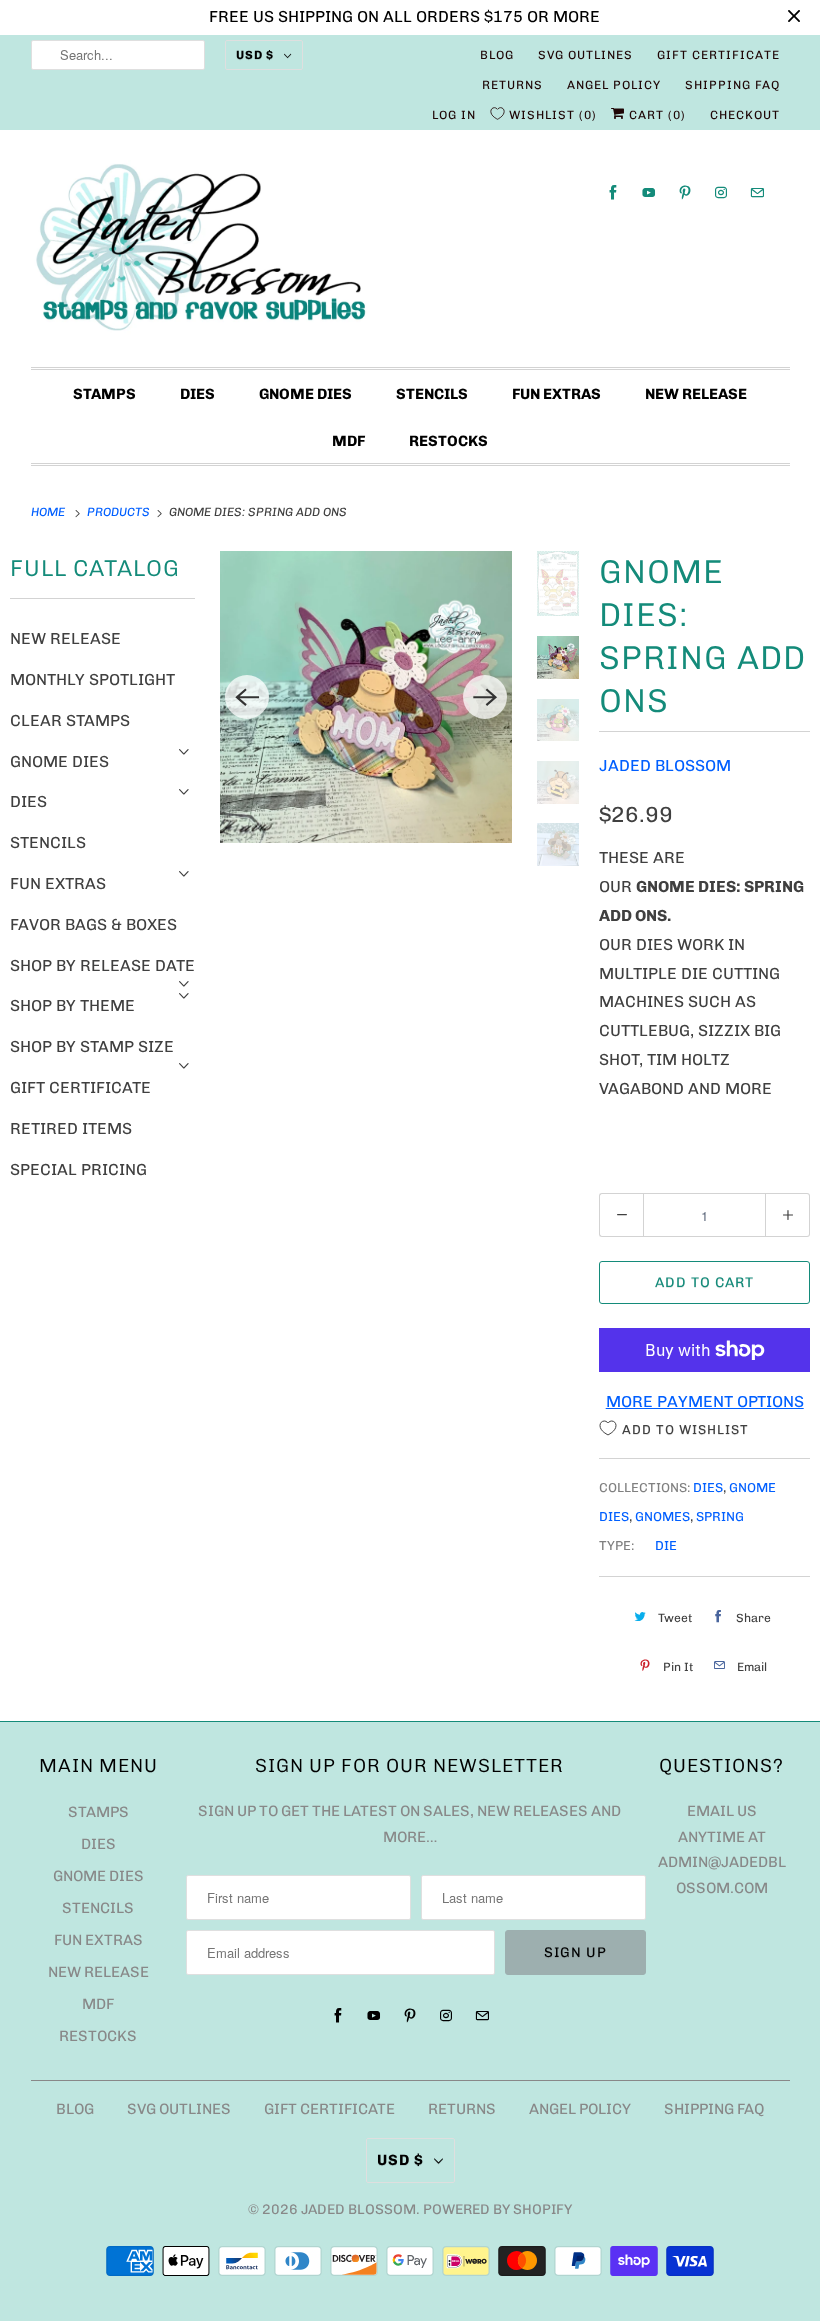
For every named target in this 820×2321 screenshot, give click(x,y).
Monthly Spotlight (92, 679)
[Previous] (247, 697)
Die (666, 1545)
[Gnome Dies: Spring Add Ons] (366, 697)
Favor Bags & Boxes (93, 924)
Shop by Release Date (102, 965)
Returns (512, 85)
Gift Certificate (718, 55)
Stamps (104, 394)
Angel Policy (614, 85)
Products (120, 512)
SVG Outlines (585, 55)
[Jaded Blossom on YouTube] (649, 192)
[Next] (485, 697)
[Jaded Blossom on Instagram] (721, 192)
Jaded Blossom (665, 765)
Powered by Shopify (497, 2209)
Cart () (655, 115)
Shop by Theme (72, 1005)
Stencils (432, 394)
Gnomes (662, 1516)
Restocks (448, 441)
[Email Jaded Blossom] (757, 192)
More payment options (705, 1401)
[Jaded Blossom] (410, 253)
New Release (696, 394)
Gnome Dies (305, 394)
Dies (197, 394)
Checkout (745, 115)
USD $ (255, 55)
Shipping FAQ (732, 85)
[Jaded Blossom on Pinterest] (685, 192)
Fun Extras (556, 394)
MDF (348, 441)
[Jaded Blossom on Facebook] (613, 192)
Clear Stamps (70, 720)
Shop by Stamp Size (92, 1046)
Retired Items (71, 1128)
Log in (454, 115)
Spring (720, 1516)
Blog (497, 55)
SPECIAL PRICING (78, 1169)
